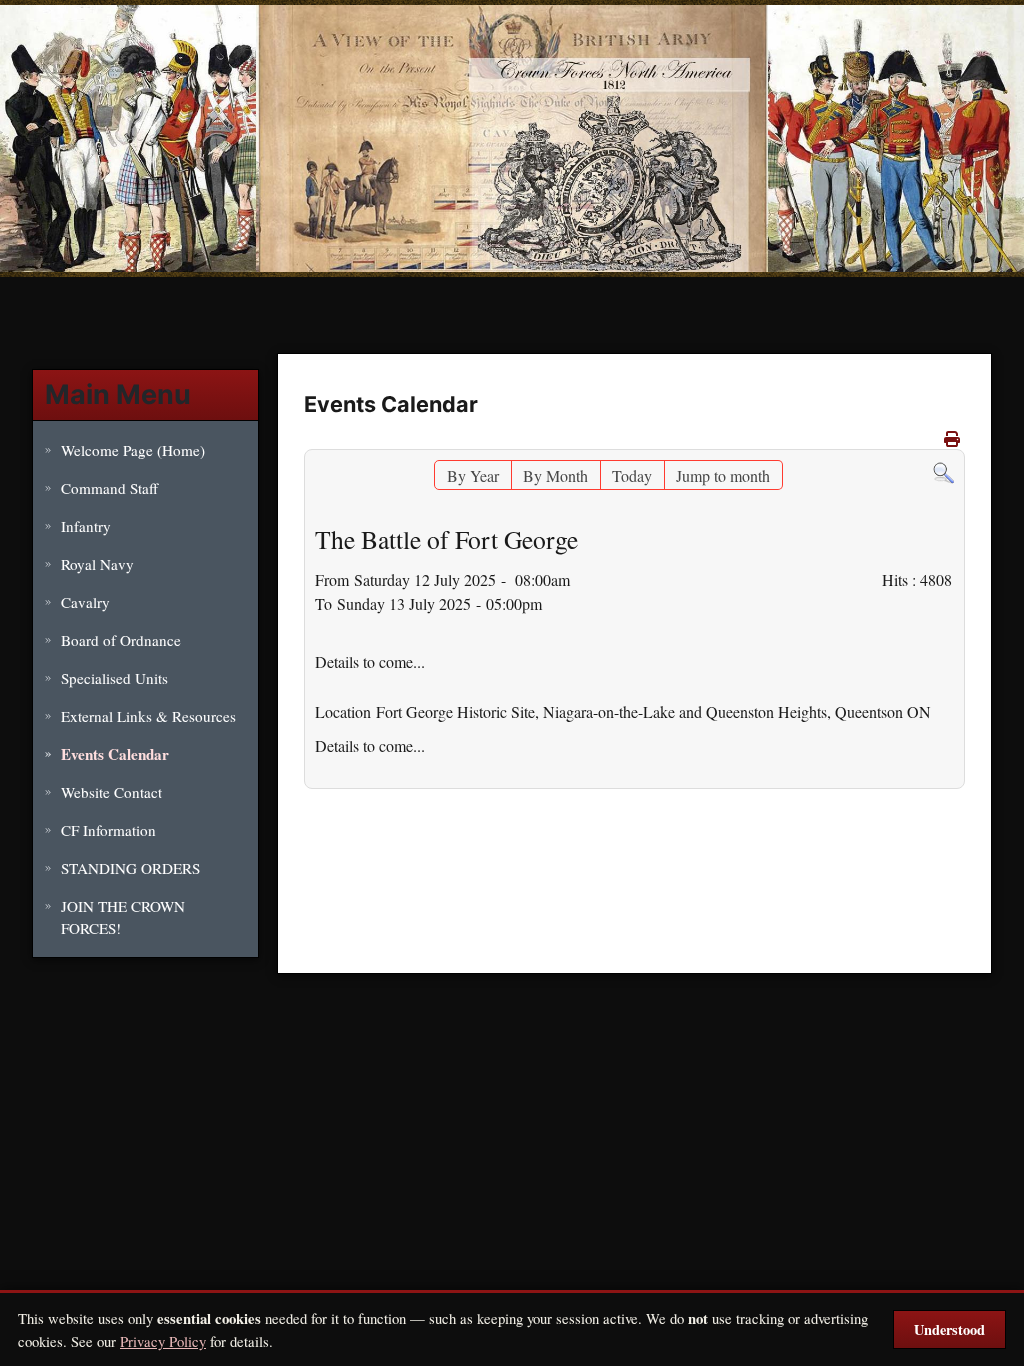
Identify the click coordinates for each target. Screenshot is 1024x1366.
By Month (555, 475)
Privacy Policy (163, 1341)
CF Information (108, 830)
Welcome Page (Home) (133, 450)
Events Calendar (115, 754)
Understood (949, 1329)
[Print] (952, 438)
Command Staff (109, 488)
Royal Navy (97, 564)
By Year (473, 475)
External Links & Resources (148, 716)
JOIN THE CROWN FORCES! (123, 917)
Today (632, 475)
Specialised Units (114, 678)
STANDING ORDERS (130, 868)
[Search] (943, 471)
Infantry (86, 526)
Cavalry (85, 602)
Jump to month (723, 475)
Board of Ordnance (121, 640)
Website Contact (111, 792)
